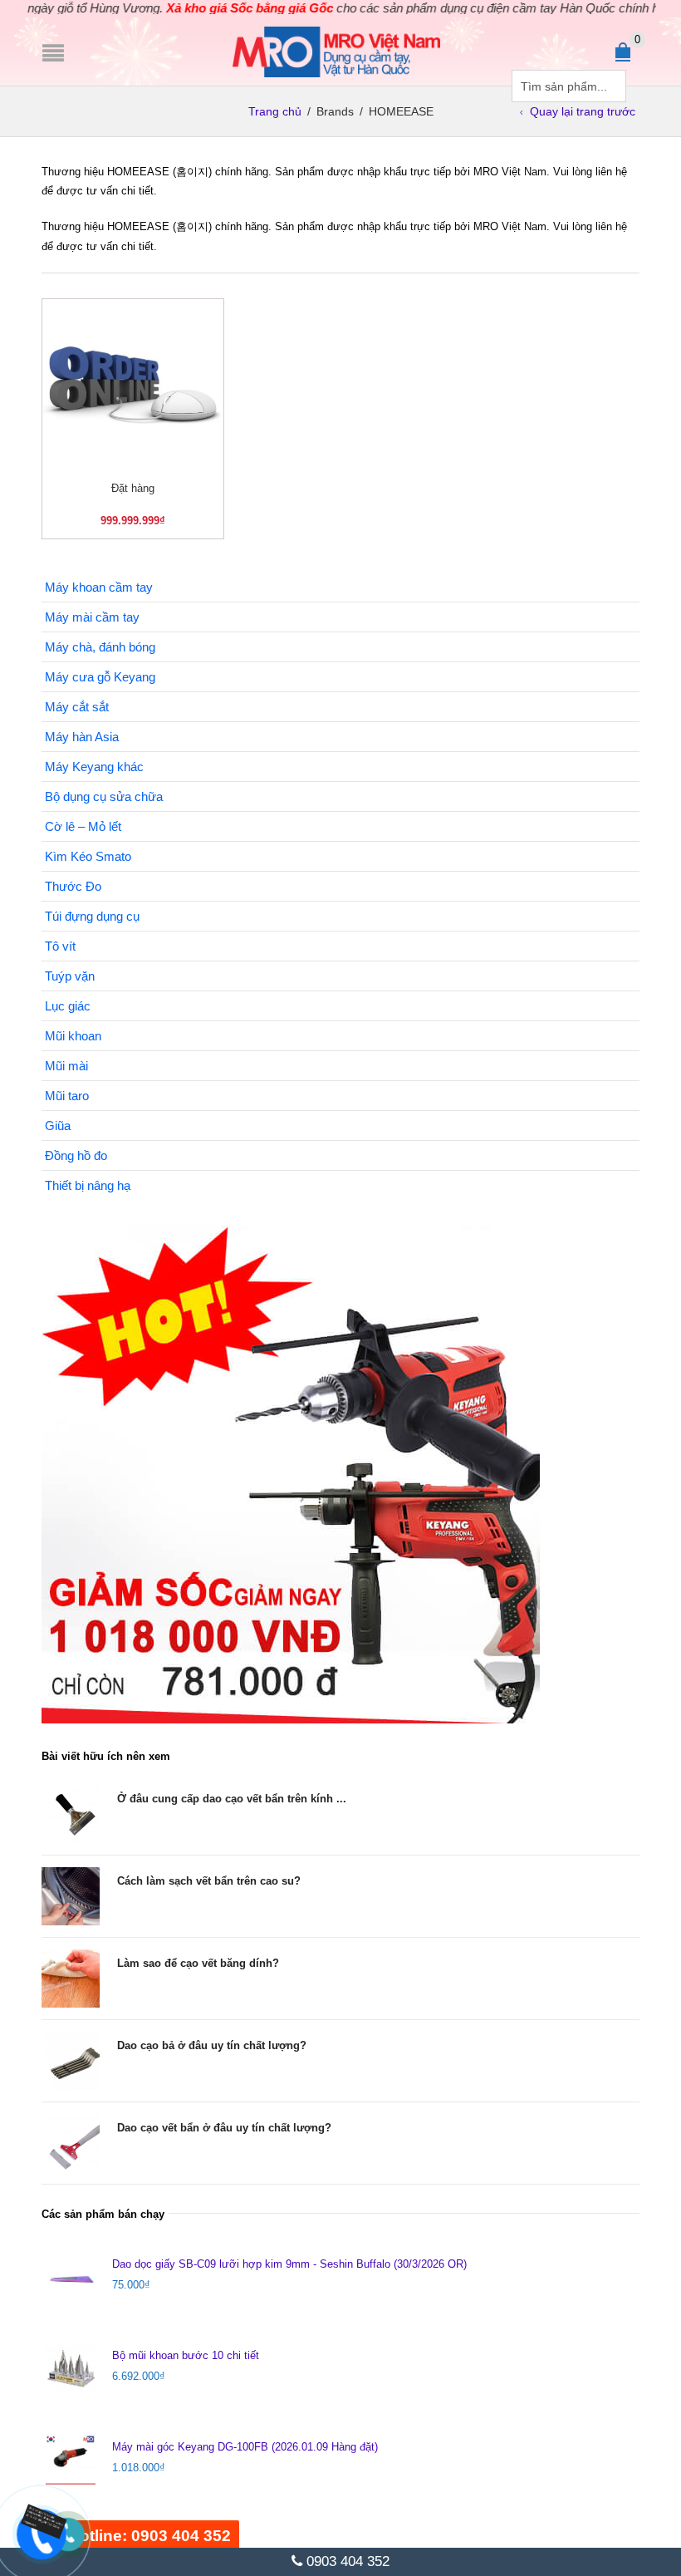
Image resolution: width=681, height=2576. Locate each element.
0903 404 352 (346, 2561)
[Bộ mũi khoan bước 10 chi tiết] (71, 2368)
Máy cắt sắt (77, 707)
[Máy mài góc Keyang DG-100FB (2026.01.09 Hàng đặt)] (71, 2460)
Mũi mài (66, 1066)
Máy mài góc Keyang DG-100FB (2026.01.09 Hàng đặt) (245, 2447)
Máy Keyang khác (94, 767)
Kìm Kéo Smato (88, 856)
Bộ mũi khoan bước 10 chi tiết (186, 2355)
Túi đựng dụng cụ (92, 916)
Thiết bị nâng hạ (88, 1185)
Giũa (58, 1126)
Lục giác (68, 1006)
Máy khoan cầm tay (99, 587)
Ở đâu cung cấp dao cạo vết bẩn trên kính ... (232, 1799)
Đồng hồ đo (76, 1155)
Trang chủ (275, 111)
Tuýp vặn (70, 976)
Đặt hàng (133, 488)
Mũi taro (67, 1096)
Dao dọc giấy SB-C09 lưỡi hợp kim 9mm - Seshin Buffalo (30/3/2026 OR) (289, 2264)
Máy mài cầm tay (92, 617)
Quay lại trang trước (583, 111)
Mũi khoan (73, 1036)
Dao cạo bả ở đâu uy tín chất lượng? (212, 2045)
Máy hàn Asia (82, 737)
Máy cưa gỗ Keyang (100, 677)
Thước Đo (73, 886)
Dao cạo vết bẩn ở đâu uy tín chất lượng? (224, 2128)
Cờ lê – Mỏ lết (83, 826)
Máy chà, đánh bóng (100, 647)
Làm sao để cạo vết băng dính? (198, 1963)
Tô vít (60, 946)
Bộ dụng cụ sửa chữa (104, 796)
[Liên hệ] (33, 2523)
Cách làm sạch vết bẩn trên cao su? (209, 1881)
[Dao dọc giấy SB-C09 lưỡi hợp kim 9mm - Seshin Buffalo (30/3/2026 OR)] (71, 2277)
